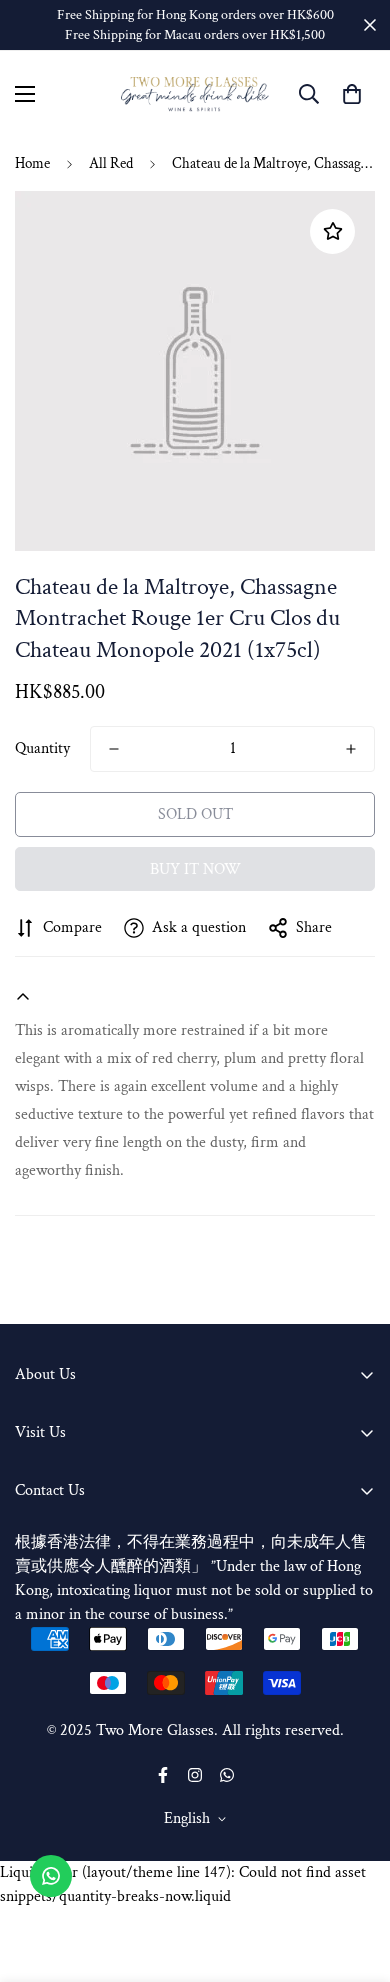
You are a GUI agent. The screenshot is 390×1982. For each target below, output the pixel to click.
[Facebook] (163, 1775)
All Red (111, 163)
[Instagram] (195, 1775)
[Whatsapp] (227, 1775)
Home (32, 163)
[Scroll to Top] (354, 1876)
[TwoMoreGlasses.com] (195, 94)
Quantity (42, 748)
